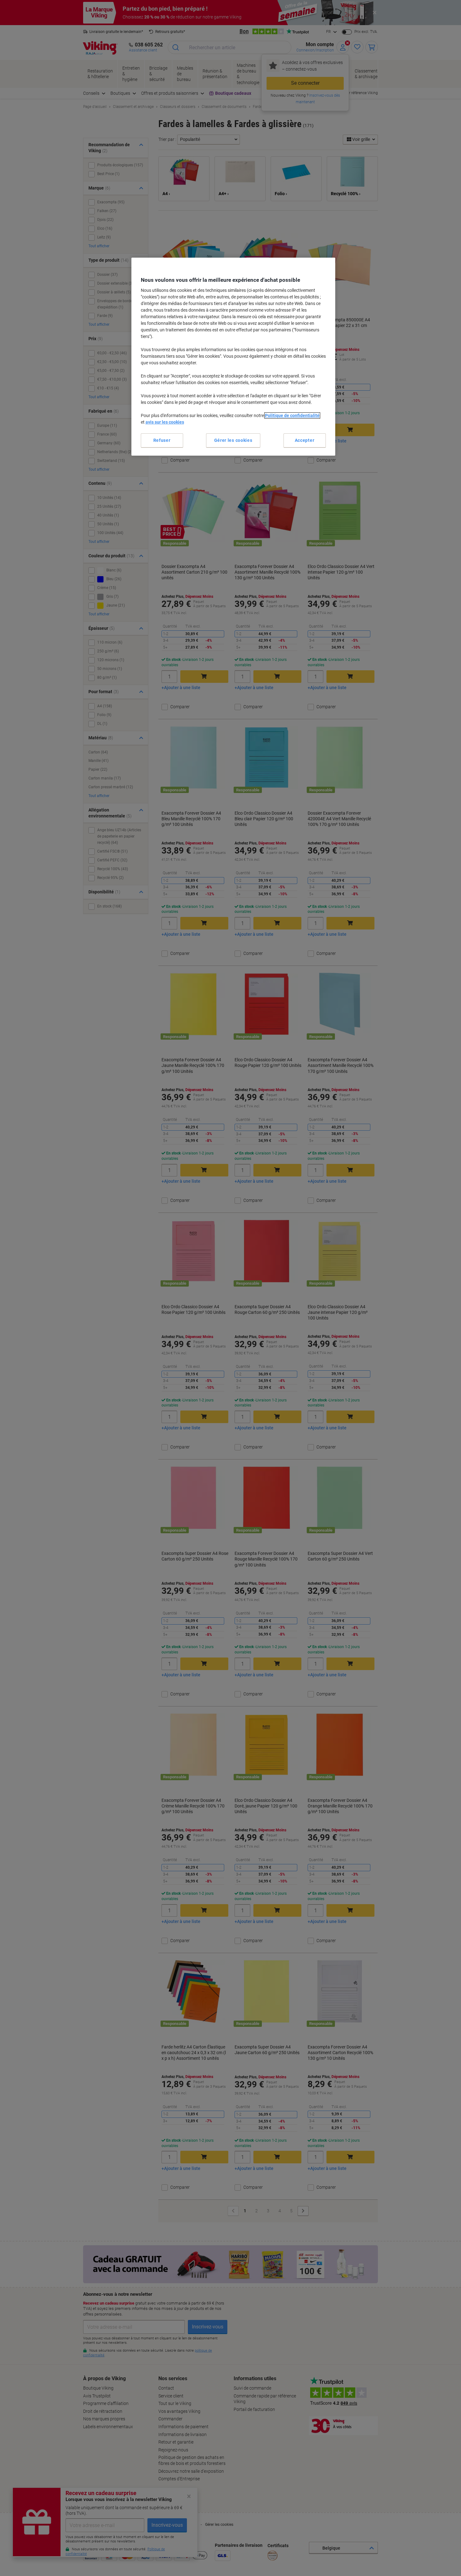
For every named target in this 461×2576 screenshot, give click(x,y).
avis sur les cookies (165, 422)
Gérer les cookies (233, 440)
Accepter (305, 440)
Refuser (162, 440)
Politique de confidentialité (292, 415)
